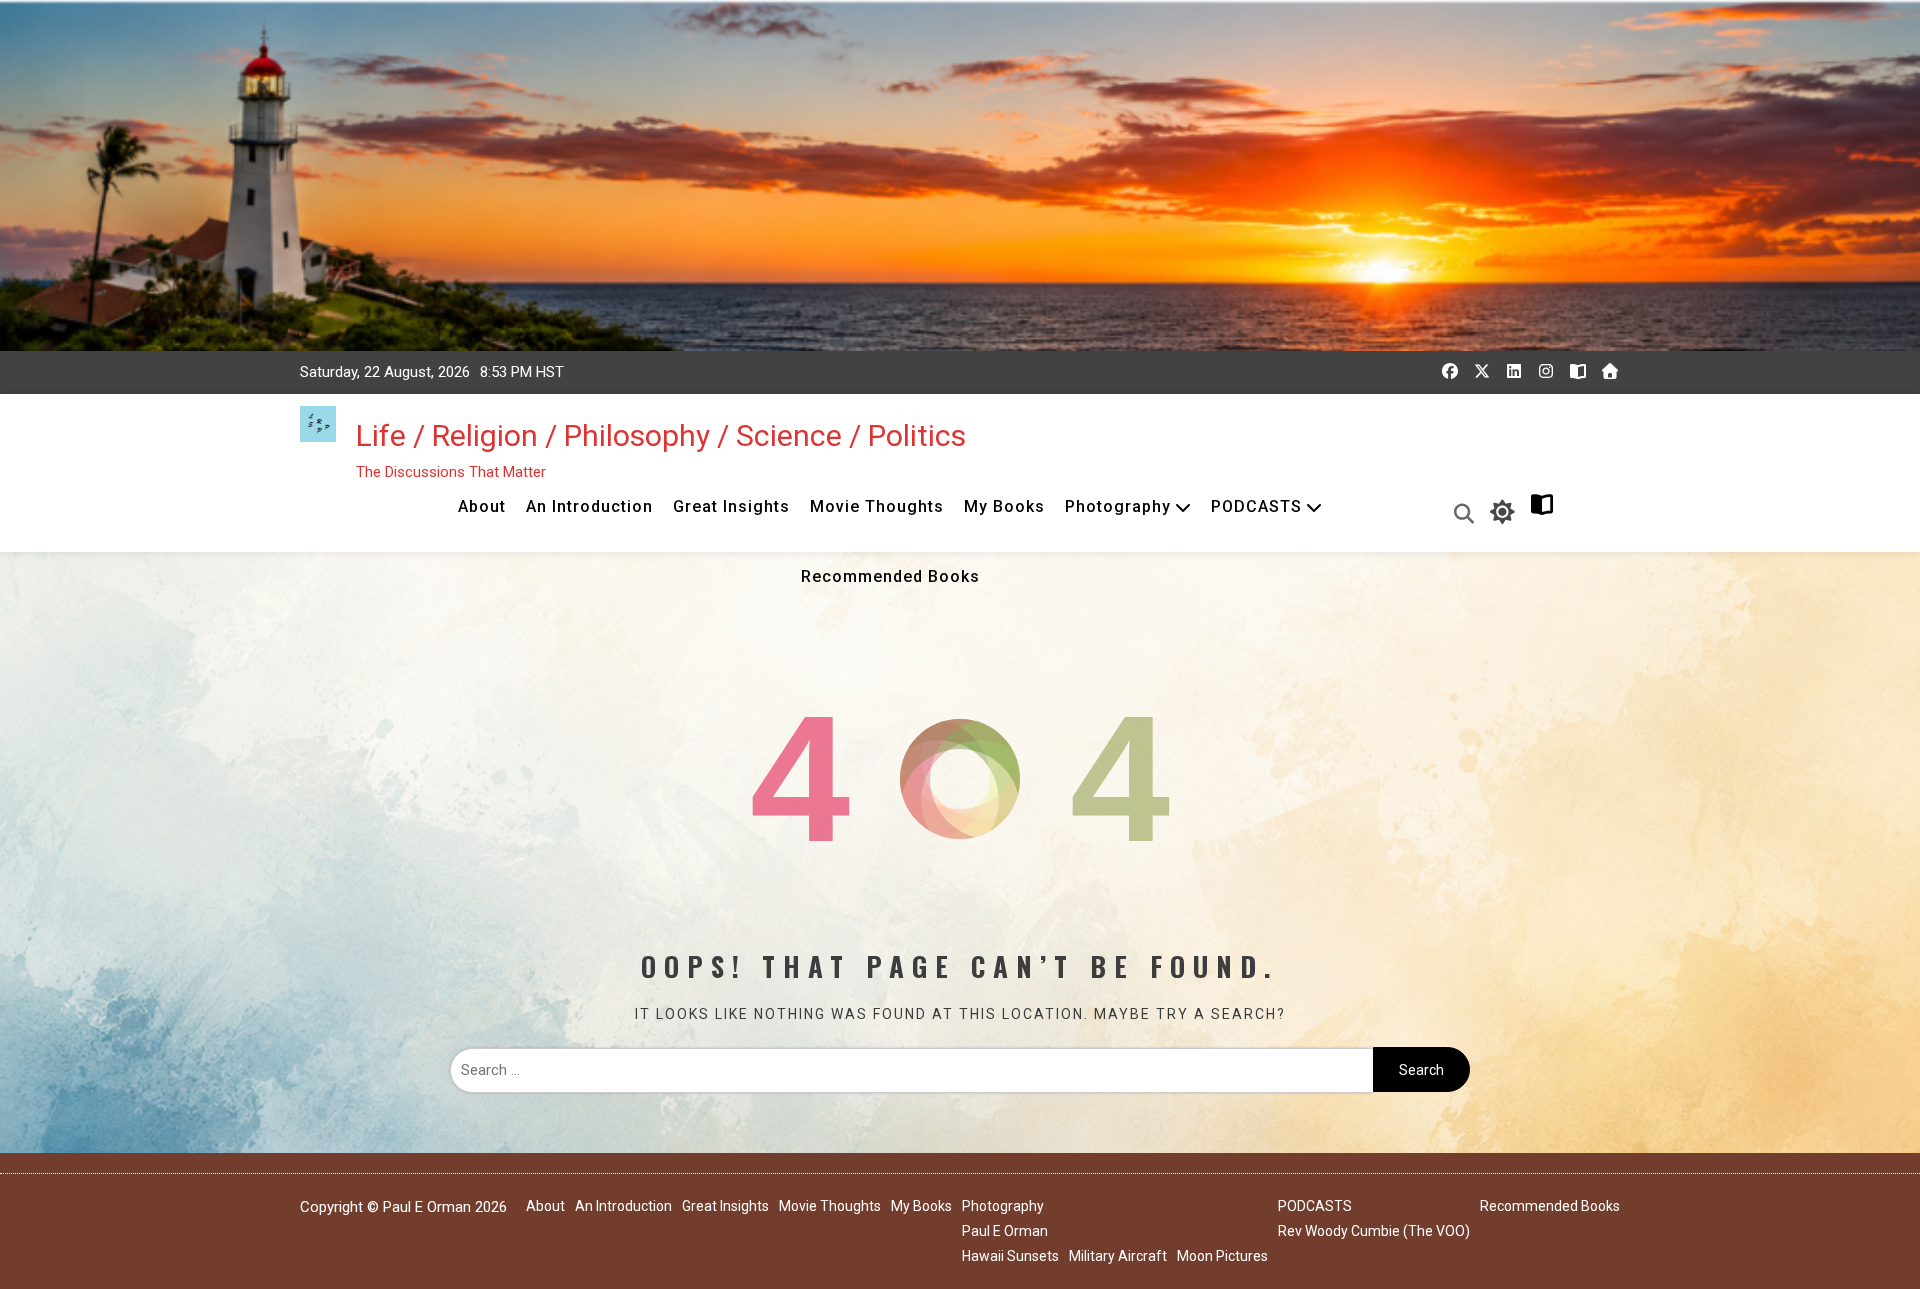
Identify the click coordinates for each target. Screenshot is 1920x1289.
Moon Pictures (1222, 1256)
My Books (1004, 506)
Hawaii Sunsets (1010, 1256)
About (482, 506)
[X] (1482, 371)
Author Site (1585, 511)
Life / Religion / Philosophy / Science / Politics (661, 435)
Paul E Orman (1005, 1231)
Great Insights (731, 506)
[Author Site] (1578, 371)
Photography (1118, 506)
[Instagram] (1546, 371)
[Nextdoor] (1610, 371)
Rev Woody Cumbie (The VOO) (1374, 1231)
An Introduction (589, 506)
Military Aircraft (1118, 1256)
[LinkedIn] (1514, 371)
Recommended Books (890, 576)
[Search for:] (911, 1070)
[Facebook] (1450, 371)
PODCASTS (1256, 506)
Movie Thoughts (877, 506)
